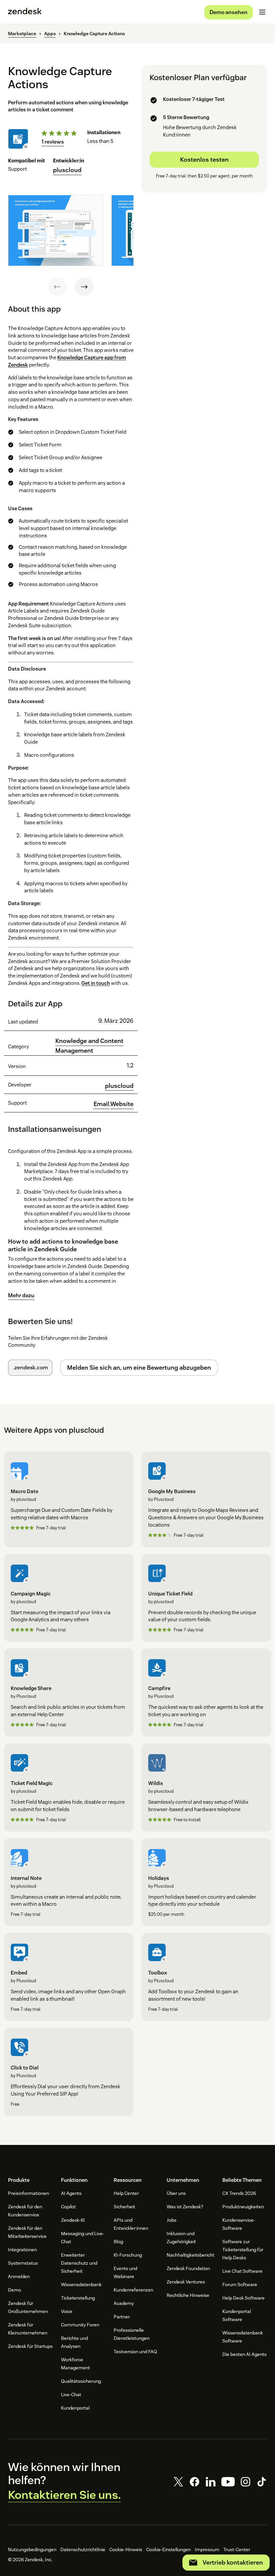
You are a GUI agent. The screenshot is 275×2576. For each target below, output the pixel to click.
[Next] (84, 287)
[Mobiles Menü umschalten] (262, 12)
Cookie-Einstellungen (169, 2549)
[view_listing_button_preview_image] (56, 230)
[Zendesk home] (25, 12)
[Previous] (57, 287)
